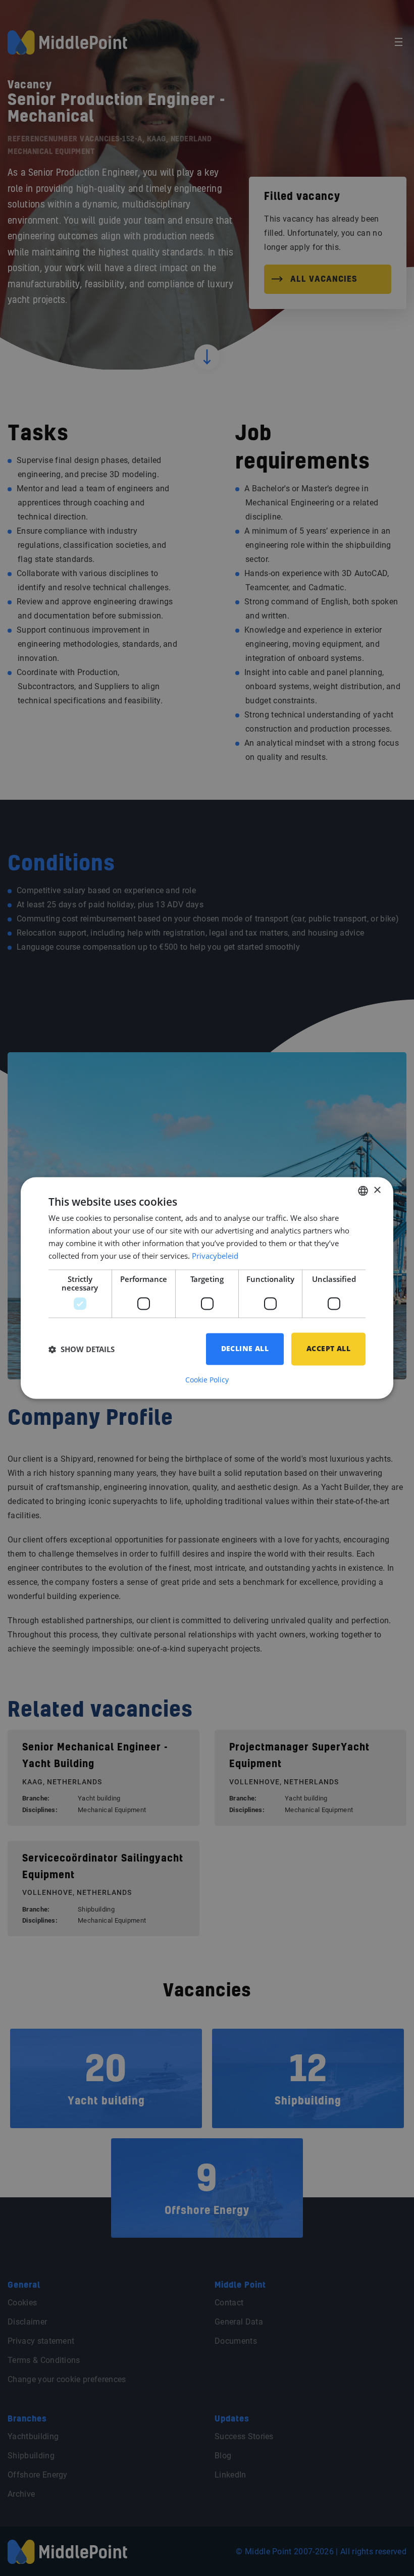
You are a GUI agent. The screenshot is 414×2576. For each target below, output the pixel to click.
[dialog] (207, 1288)
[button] (82, 1349)
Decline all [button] (245, 1349)
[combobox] (363, 1191)
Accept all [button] (328, 1349)
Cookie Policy (207, 1380)
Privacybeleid (215, 1256)
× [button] (377, 1190)
